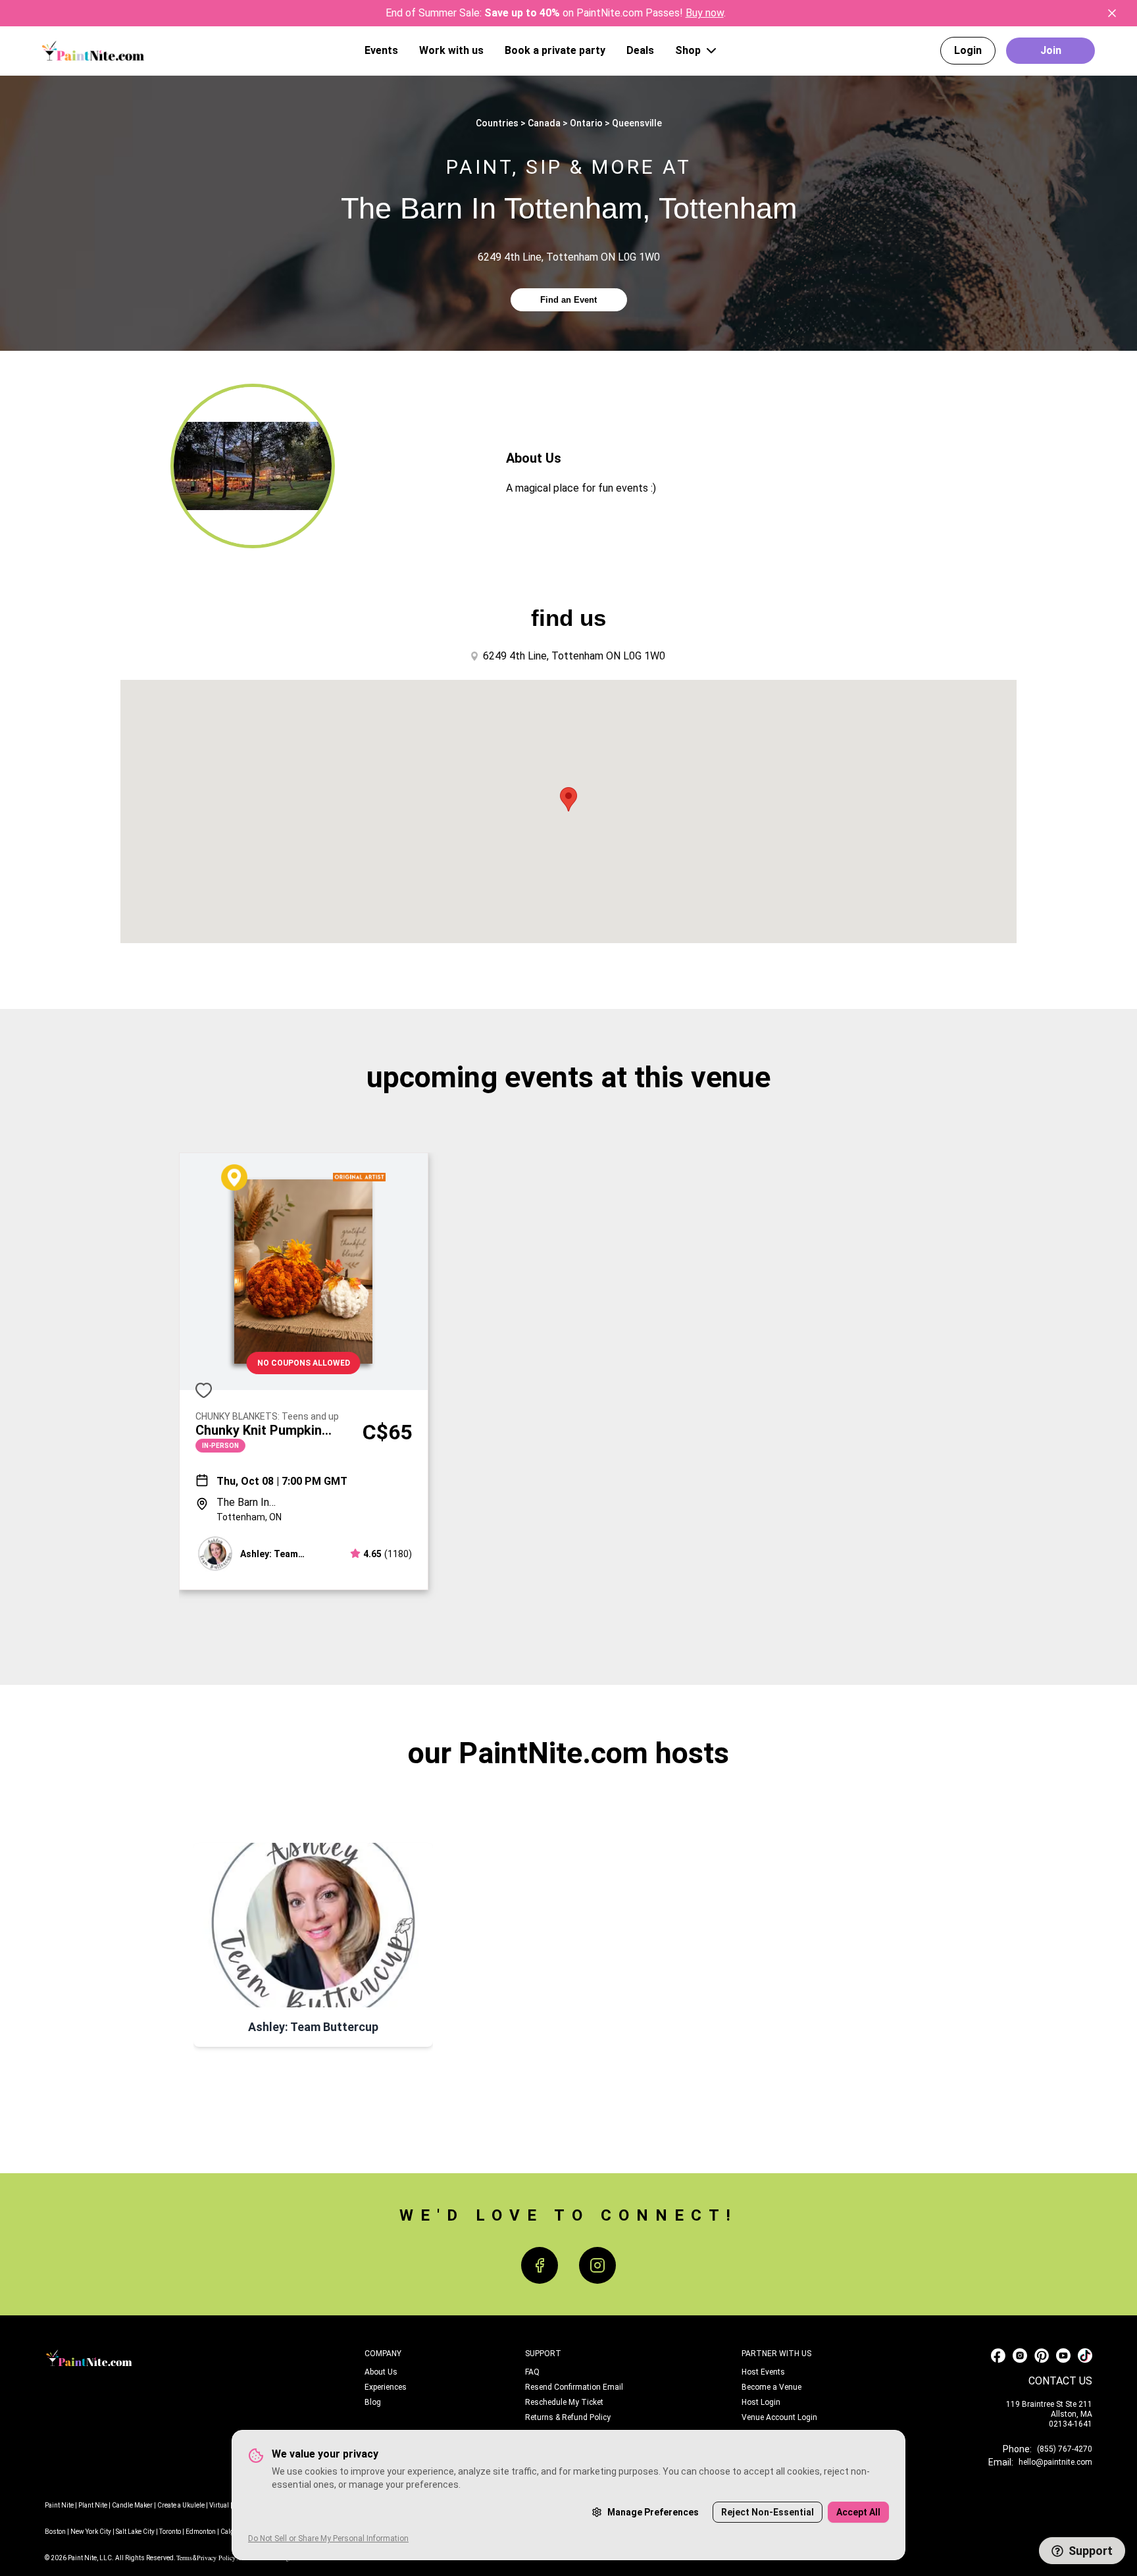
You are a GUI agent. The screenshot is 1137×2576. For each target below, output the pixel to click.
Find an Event (568, 300)
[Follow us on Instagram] (1020, 2356)
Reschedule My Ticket (564, 2402)
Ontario (586, 123)
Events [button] (381, 50)
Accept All (858, 2512)
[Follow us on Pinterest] (1042, 2356)
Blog (373, 2402)
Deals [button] (640, 50)
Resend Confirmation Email (574, 2387)
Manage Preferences (653, 2512)
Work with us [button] (451, 50)
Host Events (763, 2372)
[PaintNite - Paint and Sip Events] (93, 50)
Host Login (761, 2402)
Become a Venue (771, 2387)
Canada (544, 123)
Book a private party (555, 50)
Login (968, 50)
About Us (381, 2372)
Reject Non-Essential (768, 2512)
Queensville (637, 123)
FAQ (532, 2372)
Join (1051, 50)
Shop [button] (688, 50)
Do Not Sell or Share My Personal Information (328, 2538)
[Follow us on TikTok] (1085, 2356)
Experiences (386, 2387)
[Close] (1112, 13)
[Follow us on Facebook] (998, 2356)
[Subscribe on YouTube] (1063, 2356)
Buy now (705, 13)
